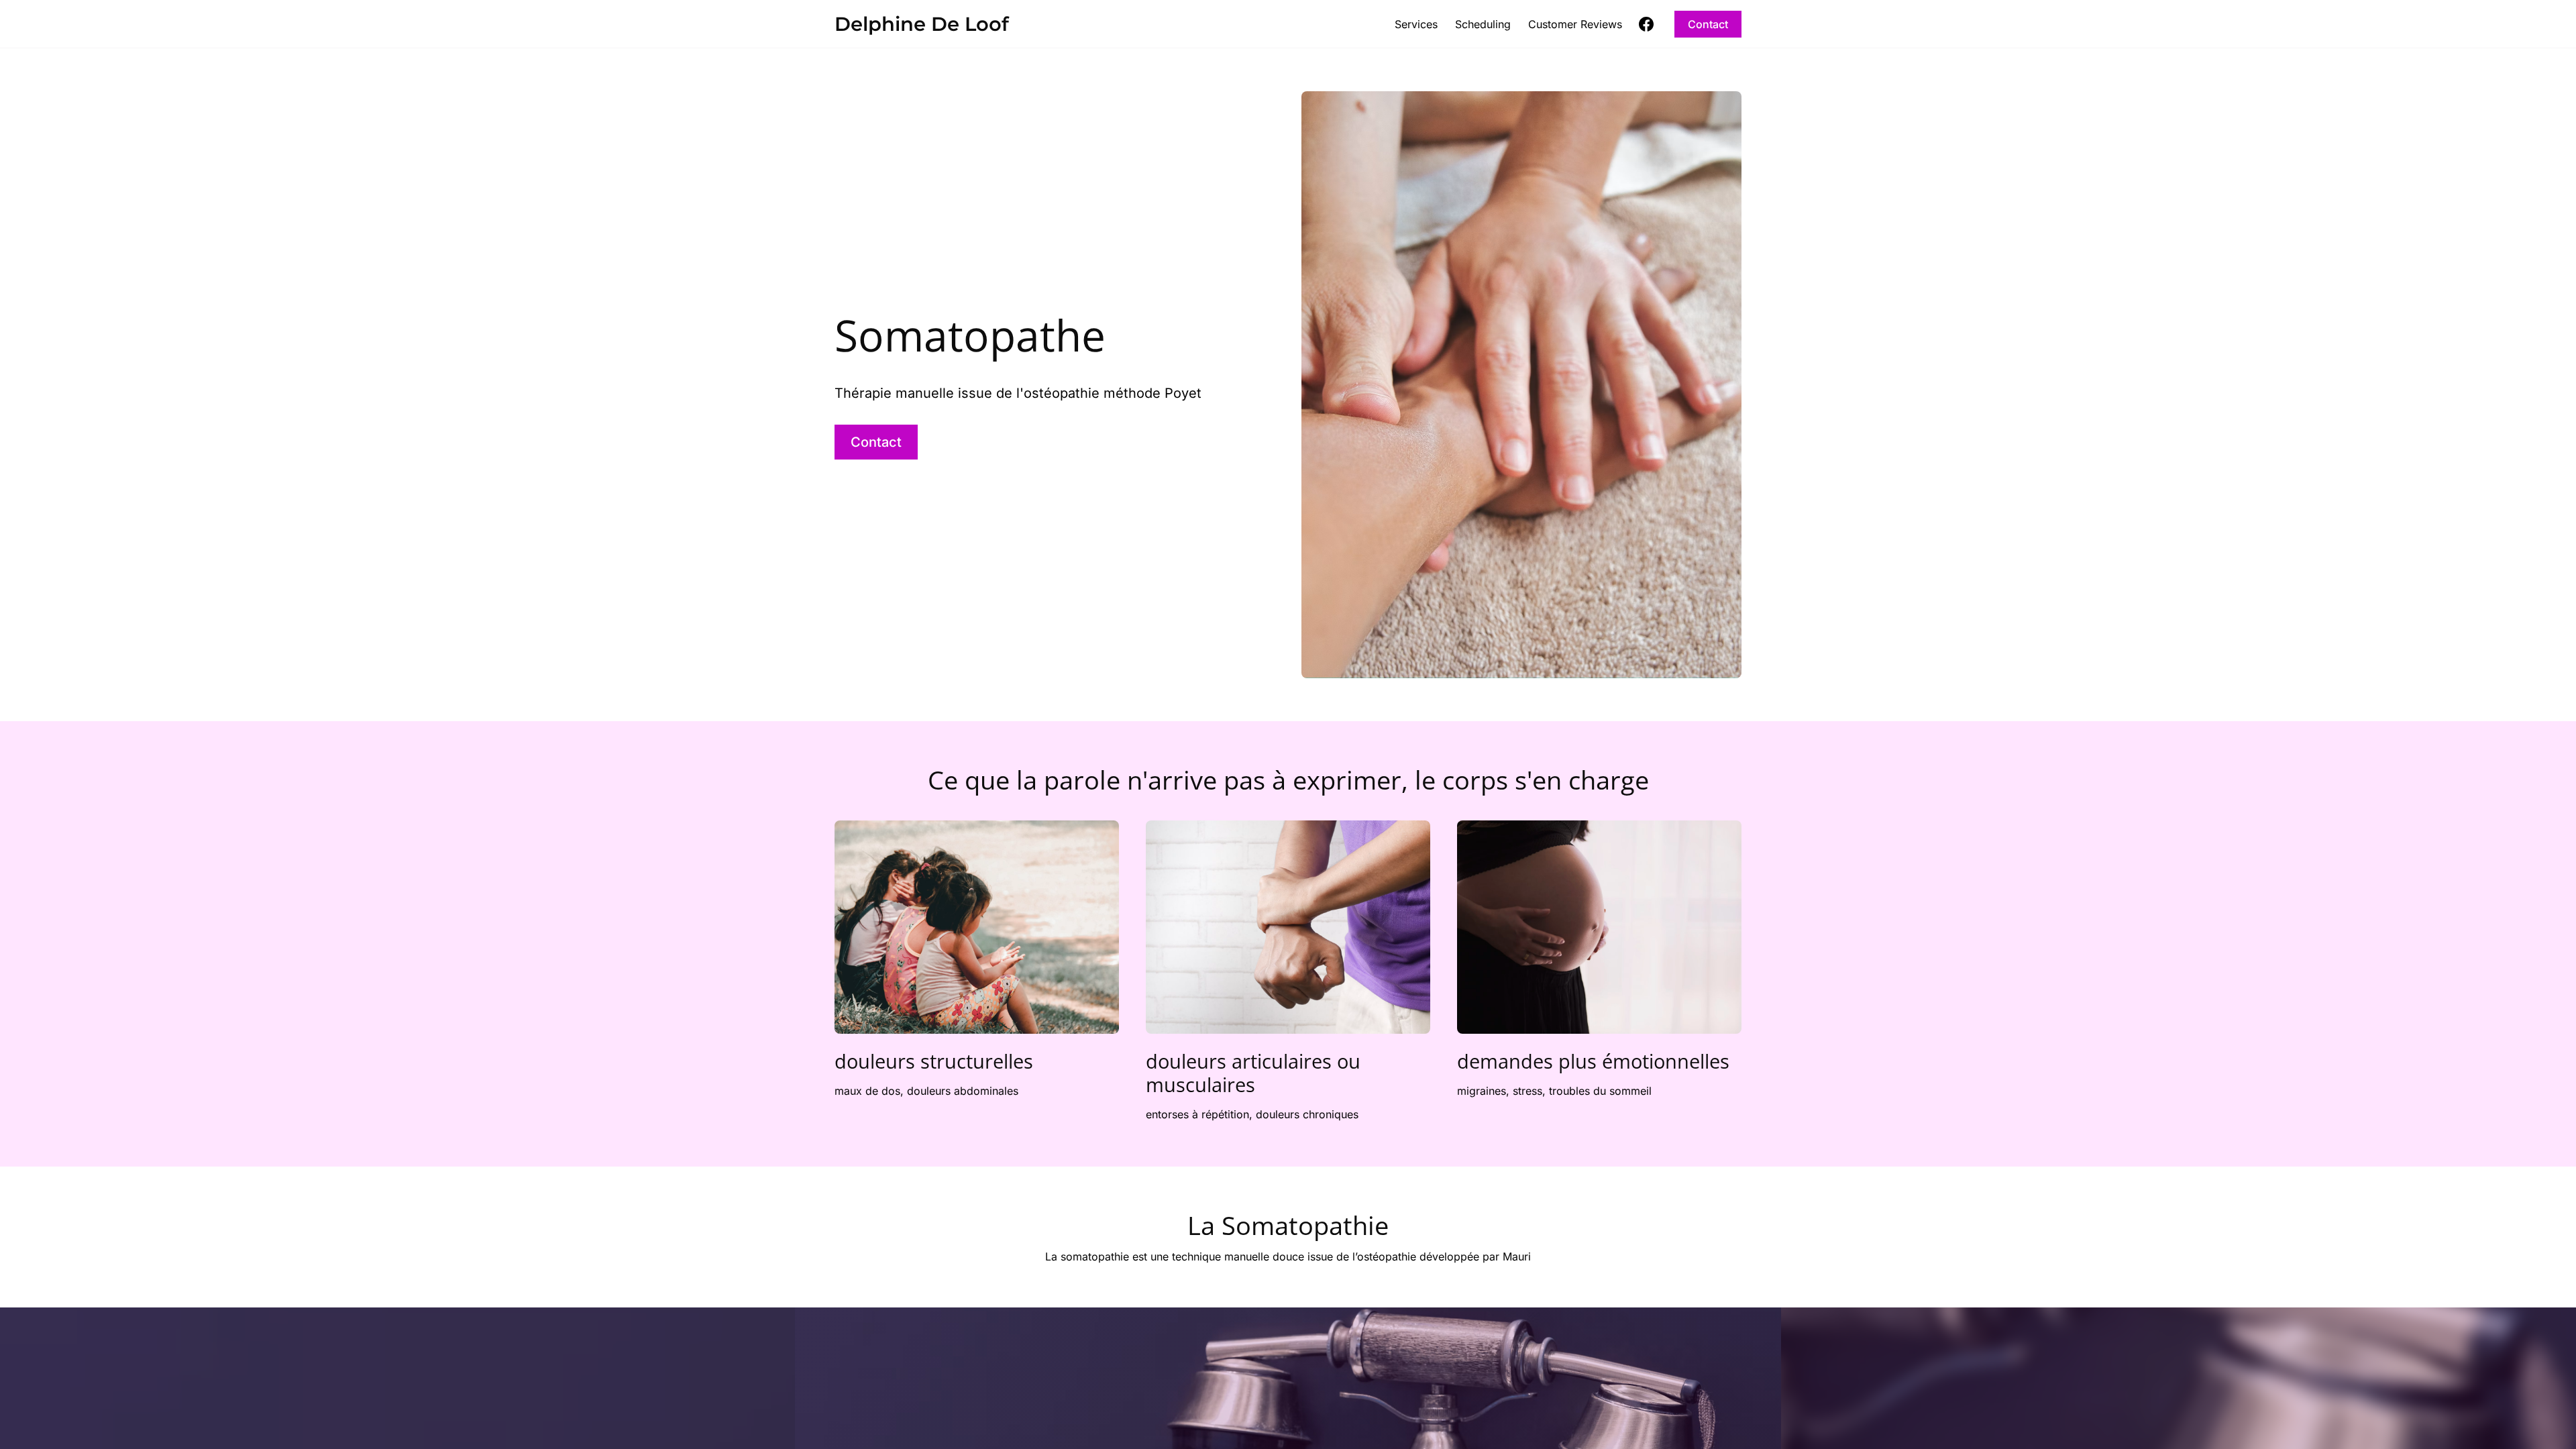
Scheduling (1483, 24)
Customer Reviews (1575, 24)
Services (1416, 24)
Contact (1708, 24)
